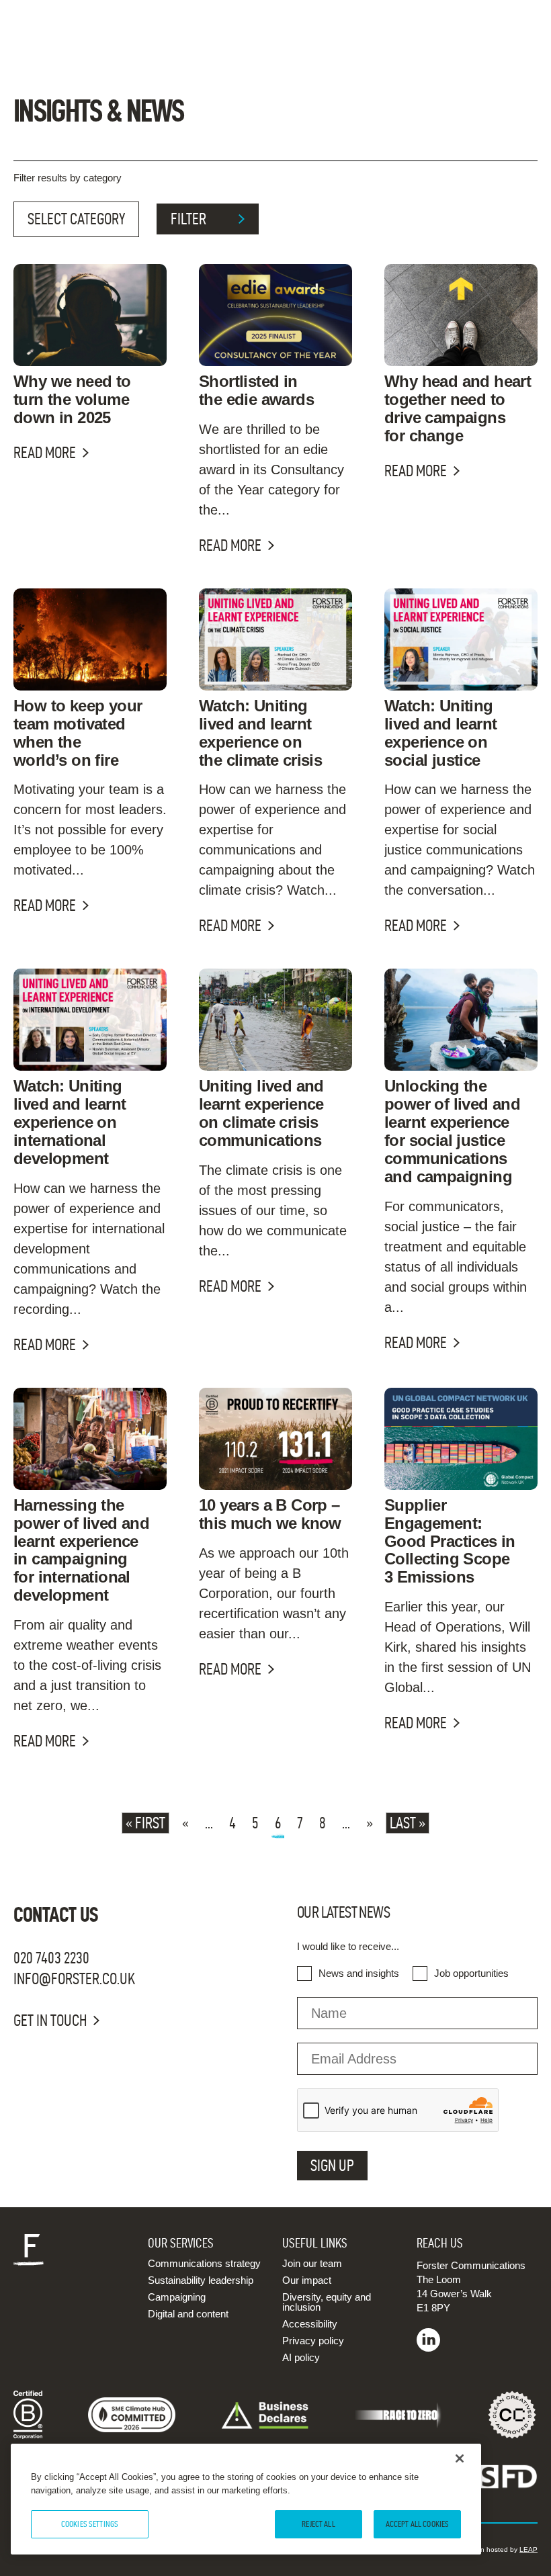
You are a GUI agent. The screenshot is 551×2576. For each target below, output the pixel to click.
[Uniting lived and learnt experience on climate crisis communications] (275, 1020)
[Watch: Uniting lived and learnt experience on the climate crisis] (275, 639)
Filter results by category (68, 178)
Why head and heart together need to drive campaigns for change (458, 408)
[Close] (460, 2458)
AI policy (301, 2357)
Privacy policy (313, 2341)
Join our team (312, 2263)
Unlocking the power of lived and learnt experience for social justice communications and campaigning (452, 1131)
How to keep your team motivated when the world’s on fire (78, 733)
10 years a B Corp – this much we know (270, 1514)
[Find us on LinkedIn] (428, 2348)
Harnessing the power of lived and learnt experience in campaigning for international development (81, 1550)
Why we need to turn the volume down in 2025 (72, 399)
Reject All (318, 2524)
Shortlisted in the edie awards (256, 390)
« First (145, 1823)
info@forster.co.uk (74, 1979)
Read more (45, 453)
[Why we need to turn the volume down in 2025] (90, 315)
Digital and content (188, 2314)
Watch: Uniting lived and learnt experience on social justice (440, 733)
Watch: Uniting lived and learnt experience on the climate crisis (260, 733)
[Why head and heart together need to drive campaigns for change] (461, 315)
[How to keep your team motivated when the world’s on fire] (90, 639)
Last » (408, 1823)
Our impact (307, 2280)
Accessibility (310, 2324)
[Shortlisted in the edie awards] (275, 315)
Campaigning (177, 2297)
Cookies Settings (90, 2524)
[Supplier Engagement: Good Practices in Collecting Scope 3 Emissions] (461, 1439)
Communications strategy (204, 2263)
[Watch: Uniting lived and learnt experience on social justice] (461, 639)
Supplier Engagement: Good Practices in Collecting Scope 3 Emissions (450, 1541)
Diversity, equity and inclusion (327, 2302)
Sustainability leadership (201, 2280)
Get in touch (50, 2020)
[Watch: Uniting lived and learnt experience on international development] (90, 1020)
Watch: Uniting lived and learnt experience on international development (70, 1122)
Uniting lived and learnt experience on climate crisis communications (261, 1113)
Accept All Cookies (417, 2524)
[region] (246, 2499)
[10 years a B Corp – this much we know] (275, 1439)
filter (188, 219)
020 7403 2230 (51, 1958)
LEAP (528, 2549)
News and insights (359, 1973)
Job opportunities (471, 1973)
